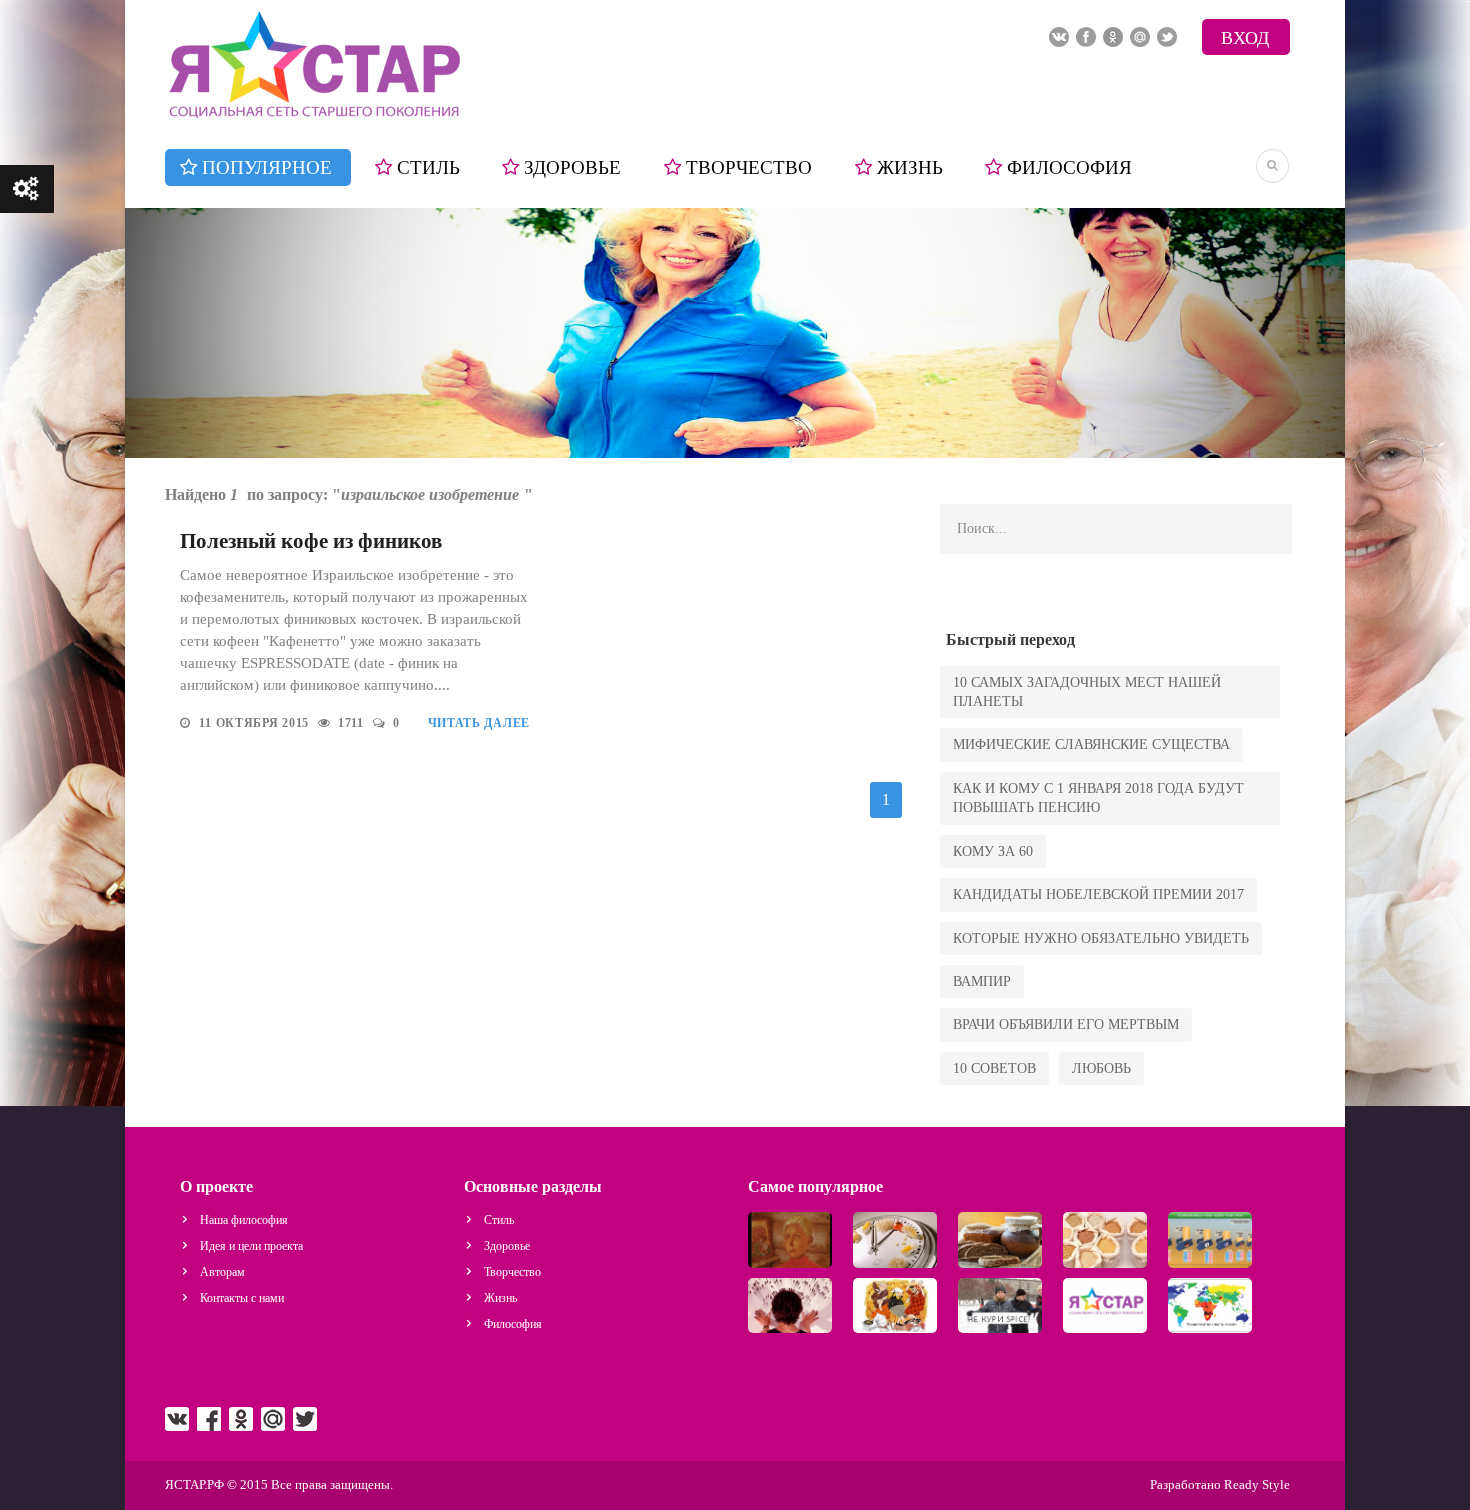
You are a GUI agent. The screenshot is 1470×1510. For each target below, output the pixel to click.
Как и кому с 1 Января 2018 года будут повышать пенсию (1098, 798)
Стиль (428, 167)
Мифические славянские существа (1091, 744)
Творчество (749, 167)
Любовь (1101, 1068)
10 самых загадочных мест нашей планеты (1087, 692)
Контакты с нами (242, 1298)
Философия (1069, 167)
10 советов (994, 1068)
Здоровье (572, 167)
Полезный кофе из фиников (311, 541)
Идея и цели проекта (251, 1246)
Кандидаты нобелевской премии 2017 (1098, 894)
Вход (1245, 38)
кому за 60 (993, 851)
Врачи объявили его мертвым (1066, 1024)
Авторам (222, 1272)
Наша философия (244, 1220)
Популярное (267, 167)
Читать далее (479, 723)
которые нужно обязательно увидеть (1101, 938)
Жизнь (910, 167)
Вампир (982, 981)
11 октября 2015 (255, 723)
